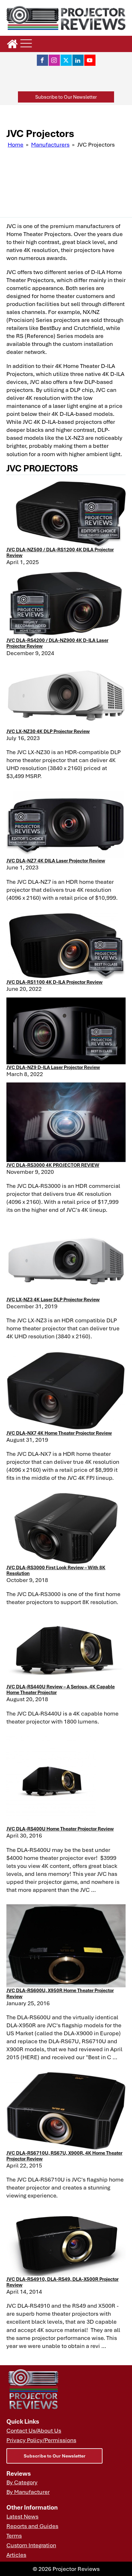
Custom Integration (31, 2545)
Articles (16, 2555)
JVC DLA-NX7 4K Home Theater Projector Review (59, 1433)
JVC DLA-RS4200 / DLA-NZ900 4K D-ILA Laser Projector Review (57, 643)
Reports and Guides (32, 2526)
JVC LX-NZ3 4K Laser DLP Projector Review (53, 1299)
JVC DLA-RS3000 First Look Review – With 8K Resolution (56, 1570)
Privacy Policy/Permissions (41, 2440)
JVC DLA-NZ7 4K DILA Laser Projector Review (56, 860)
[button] (66, 97)
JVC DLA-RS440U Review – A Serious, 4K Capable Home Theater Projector (61, 1689)
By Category (22, 2482)
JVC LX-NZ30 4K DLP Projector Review (48, 731)
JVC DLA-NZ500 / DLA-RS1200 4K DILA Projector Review (60, 552)
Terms (14, 2535)
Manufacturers (50, 144)
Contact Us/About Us (34, 2430)
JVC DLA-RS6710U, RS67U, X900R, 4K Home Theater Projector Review (64, 2156)
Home (16, 144)
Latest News (22, 2516)
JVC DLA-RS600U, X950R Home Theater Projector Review (60, 1993)
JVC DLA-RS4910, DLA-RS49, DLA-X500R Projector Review (62, 2282)
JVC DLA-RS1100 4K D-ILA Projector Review (54, 982)
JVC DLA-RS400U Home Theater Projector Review (60, 1829)
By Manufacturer (28, 2492)
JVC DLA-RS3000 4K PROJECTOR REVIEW (53, 1165)
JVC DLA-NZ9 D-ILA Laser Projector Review (53, 1067)
